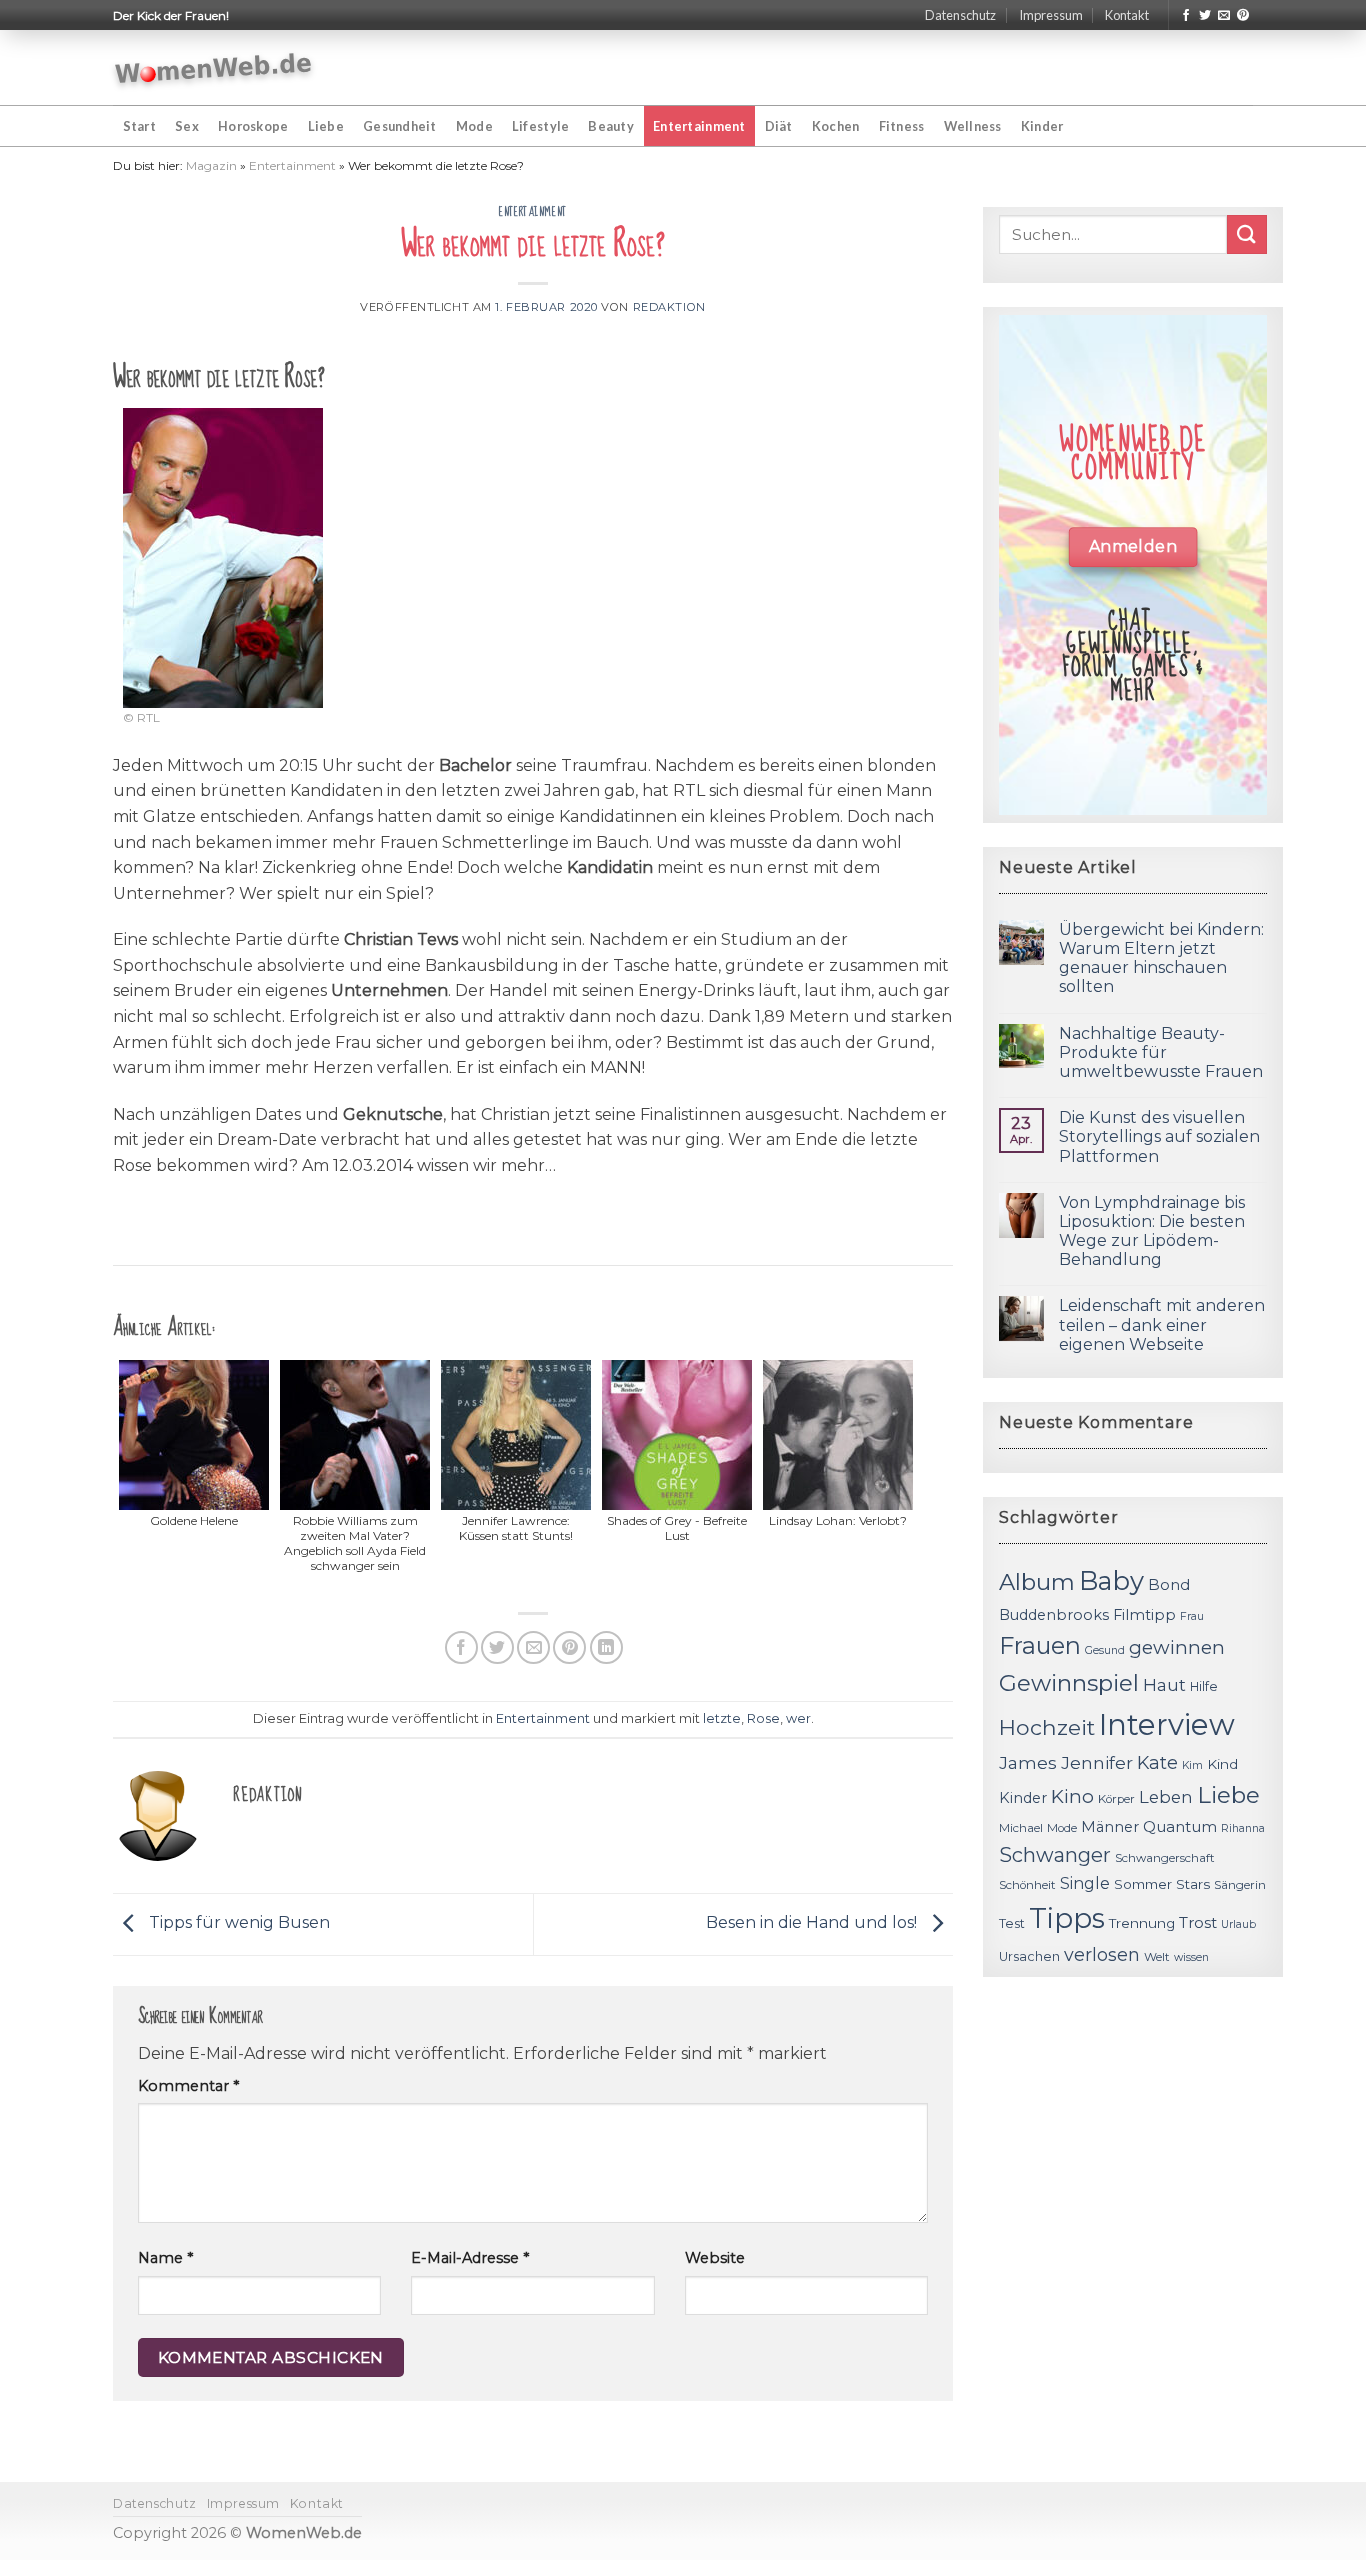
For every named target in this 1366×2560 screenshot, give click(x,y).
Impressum (1051, 15)
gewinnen (1177, 1647)
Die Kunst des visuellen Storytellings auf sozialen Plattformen (1159, 1136)
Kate (1157, 1762)
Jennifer (1097, 1762)
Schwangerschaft (1165, 1858)
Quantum (1180, 1826)
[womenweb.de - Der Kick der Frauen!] (213, 68)
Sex (187, 126)
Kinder (1042, 126)
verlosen (1102, 1954)
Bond (1169, 1584)
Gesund (1105, 1650)
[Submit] (1247, 234)
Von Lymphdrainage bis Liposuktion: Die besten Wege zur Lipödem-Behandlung (1152, 1231)
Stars (1193, 1884)
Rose (763, 1718)
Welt (1157, 1957)
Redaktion (669, 307)
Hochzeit (1047, 1727)
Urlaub (1238, 1924)
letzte (722, 1718)
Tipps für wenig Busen (237, 1922)
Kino (1072, 1796)
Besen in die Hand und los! (813, 1922)
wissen (1191, 1957)
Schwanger (1055, 1855)
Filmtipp (1144, 1615)
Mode (474, 126)
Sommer (1143, 1884)
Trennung (1142, 1923)
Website (715, 2258)
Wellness (973, 126)
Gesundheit (400, 126)
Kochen (836, 126)
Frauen (1040, 1645)
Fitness (902, 126)
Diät (779, 126)
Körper (1116, 1799)
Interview (1167, 1724)
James (1028, 1762)
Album (1037, 1582)
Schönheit (1027, 1885)
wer (798, 1718)
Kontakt (1127, 15)
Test (1012, 1923)
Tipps (1067, 1918)
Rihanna (1243, 1828)
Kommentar (188, 2086)
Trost (1198, 1922)
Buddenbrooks (1054, 1615)
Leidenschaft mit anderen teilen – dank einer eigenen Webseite (1162, 1324)
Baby (1111, 1580)
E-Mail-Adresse (470, 2258)
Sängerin (1240, 1885)
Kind (1222, 1764)
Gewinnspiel (1069, 1683)
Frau (1192, 1616)
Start (139, 126)
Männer (1110, 1827)
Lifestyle (540, 126)
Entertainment (699, 126)
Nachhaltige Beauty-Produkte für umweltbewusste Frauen (1161, 1052)
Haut (1164, 1684)
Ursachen (1029, 1956)
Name (165, 2258)
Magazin (211, 165)
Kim (1192, 1765)
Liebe (326, 126)
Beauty (611, 126)
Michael (1021, 1828)
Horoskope (253, 126)
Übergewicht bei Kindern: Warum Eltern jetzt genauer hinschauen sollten (1161, 958)
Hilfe (1204, 1686)
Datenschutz (960, 15)
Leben (1166, 1797)
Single (1085, 1883)
